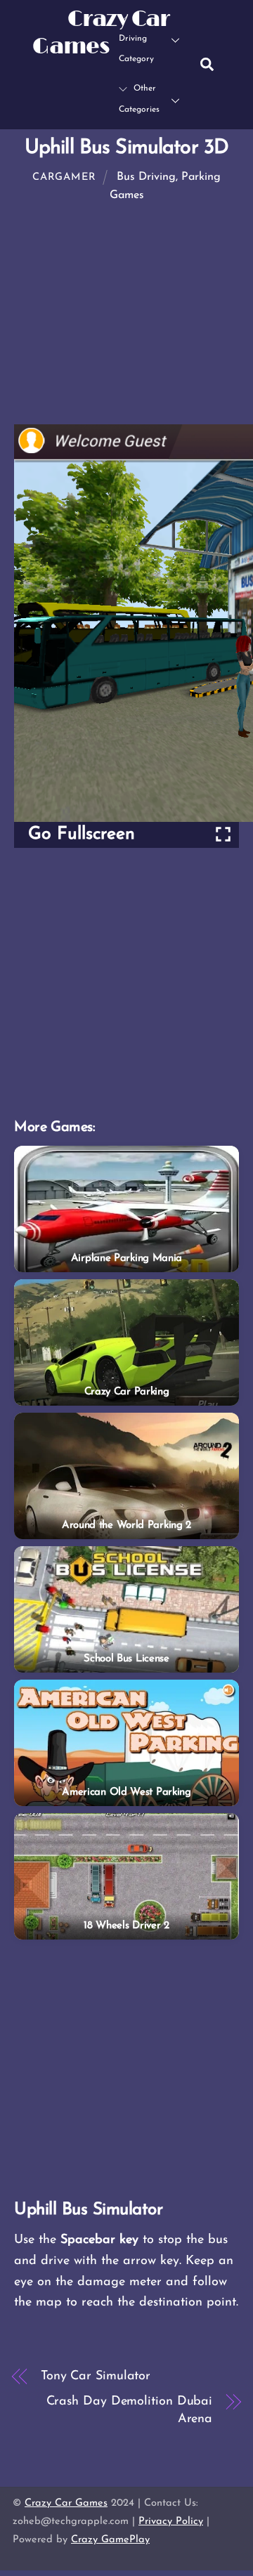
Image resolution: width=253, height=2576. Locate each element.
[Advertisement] (126, 983)
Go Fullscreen (82, 834)
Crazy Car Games (66, 2503)
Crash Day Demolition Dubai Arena (129, 2411)
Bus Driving (146, 177)
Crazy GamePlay (110, 2540)
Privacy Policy (171, 2522)
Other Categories (139, 99)
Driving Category (136, 49)
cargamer (64, 177)
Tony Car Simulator (96, 2376)
